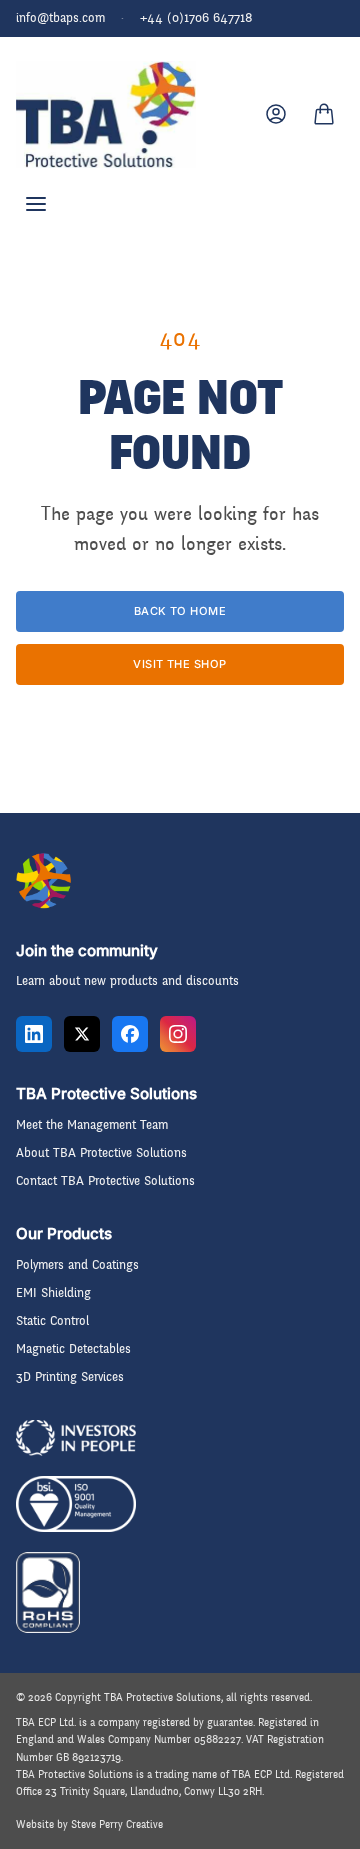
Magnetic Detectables (73, 1349)
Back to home (180, 611)
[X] (82, 1034)
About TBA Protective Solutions (101, 1153)
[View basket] (324, 114)
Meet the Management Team (92, 1125)
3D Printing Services (70, 1377)
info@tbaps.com (60, 18)
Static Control (52, 1321)
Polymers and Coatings (77, 1265)
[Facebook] (130, 1034)
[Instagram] (178, 1034)
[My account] (276, 114)
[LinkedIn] (34, 1034)
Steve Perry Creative (117, 1824)
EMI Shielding (53, 1293)
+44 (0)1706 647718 (196, 18)
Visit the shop (179, 664)
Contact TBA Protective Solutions (105, 1181)
